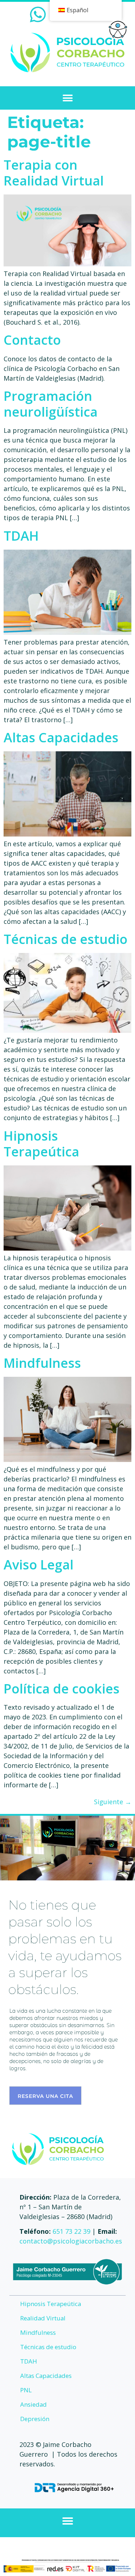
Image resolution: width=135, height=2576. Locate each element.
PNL (26, 2390)
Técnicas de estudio (66, 939)
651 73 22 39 (71, 2231)
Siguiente (113, 1802)
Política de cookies (62, 1689)
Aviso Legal (39, 1565)
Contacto (32, 340)
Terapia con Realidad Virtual (54, 173)
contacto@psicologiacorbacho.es (71, 2241)
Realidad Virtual (43, 2318)
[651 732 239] (38, 14)
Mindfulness (42, 1363)
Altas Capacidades (61, 737)
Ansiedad (33, 2404)
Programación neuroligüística (51, 404)
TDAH (21, 536)
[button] (67, 98)
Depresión (35, 2419)
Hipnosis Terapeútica (41, 1144)
